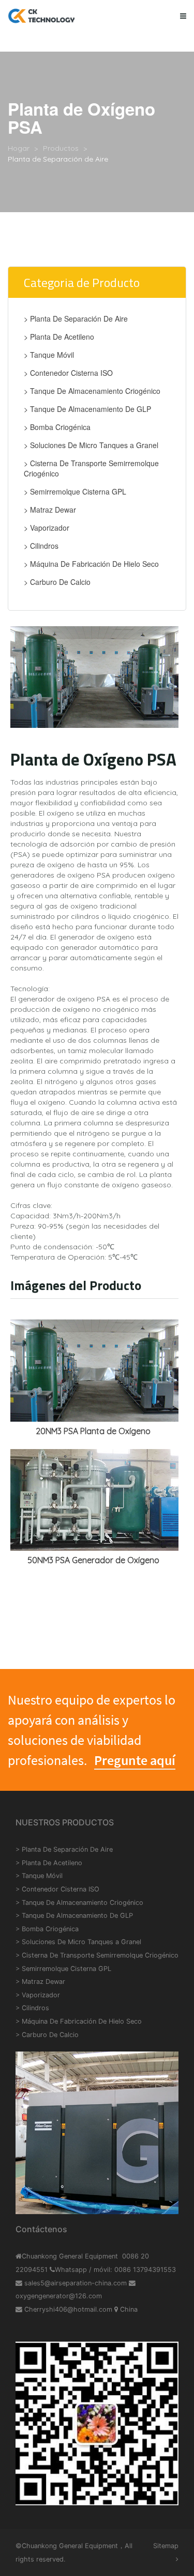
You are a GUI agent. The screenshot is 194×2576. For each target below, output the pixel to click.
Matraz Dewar (43, 1982)
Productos (61, 148)
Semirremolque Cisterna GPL (66, 1969)
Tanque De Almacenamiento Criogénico (83, 1903)
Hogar (19, 148)
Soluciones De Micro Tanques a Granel (81, 1942)
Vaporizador (41, 1995)
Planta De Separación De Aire (67, 1849)
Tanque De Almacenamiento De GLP (77, 1915)
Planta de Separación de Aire (58, 159)
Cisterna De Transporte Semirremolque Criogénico (100, 1955)
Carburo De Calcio (50, 2035)
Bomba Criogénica (50, 1929)
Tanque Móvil (42, 1876)
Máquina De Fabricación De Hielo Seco (82, 2021)
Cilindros (35, 2008)
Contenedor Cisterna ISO (61, 1889)
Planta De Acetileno (52, 1863)
